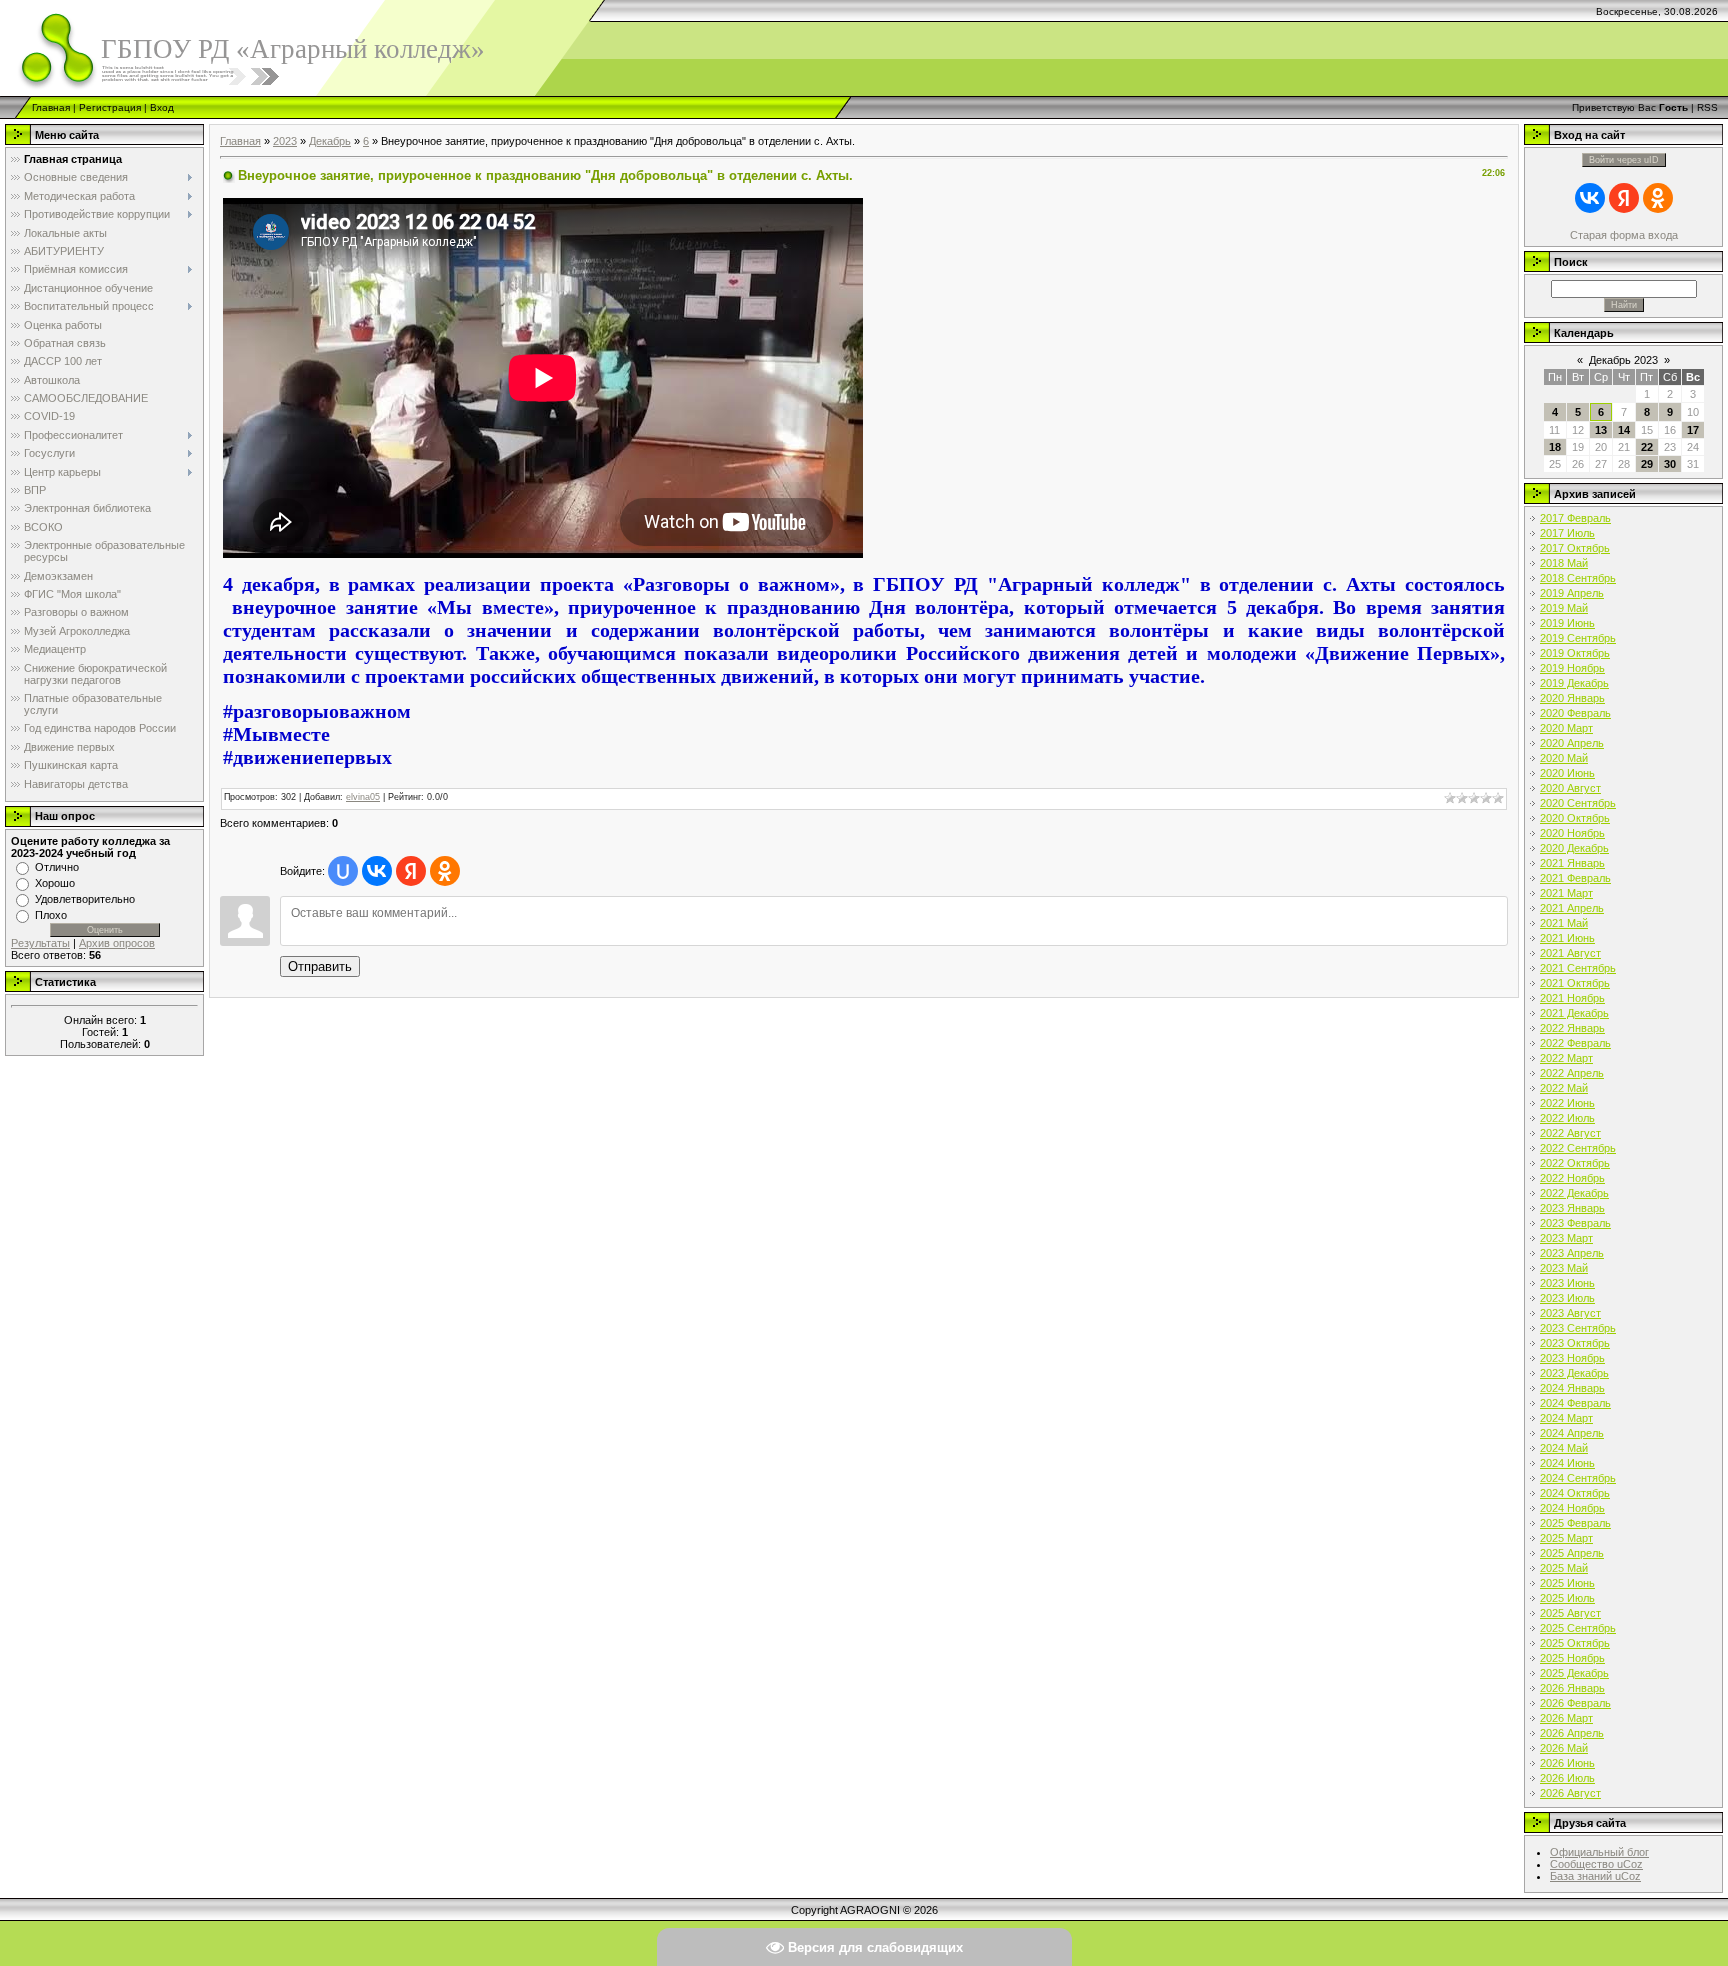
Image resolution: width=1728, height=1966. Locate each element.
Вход (162, 107)
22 (1647, 447)
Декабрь (330, 141)
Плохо (51, 915)
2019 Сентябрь (1578, 638)
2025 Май (1564, 1568)
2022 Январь (1572, 1028)
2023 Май (1564, 1268)
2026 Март (1566, 1718)
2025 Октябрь (1575, 1643)
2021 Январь (1572, 863)
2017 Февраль (1575, 518)
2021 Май (1564, 923)
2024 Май (1564, 1448)
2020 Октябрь (1575, 818)
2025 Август (1570, 1613)
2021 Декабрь (1574, 1013)
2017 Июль (1567, 533)
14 (1624, 430)
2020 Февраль (1575, 713)
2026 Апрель (1572, 1733)
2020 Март (1566, 728)
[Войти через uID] (343, 871)
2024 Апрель (1572, 1433)
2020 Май (1564, 758)
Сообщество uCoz (1596, 1864)
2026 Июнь (1567, 1763)
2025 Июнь (1567, 1583)
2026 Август (1570, 1793)
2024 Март (1566, 1418)
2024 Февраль (1575, 1403)
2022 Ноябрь (1572, 1178)
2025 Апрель (1572, 1553)
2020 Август (1570, 788)
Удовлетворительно (85, 899)
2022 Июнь (1567, 1103)
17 (1693, 430)
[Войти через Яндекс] (411, 871)
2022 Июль (1567, 1118)
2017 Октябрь (1575, 548)
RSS (1707, 107)
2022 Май (1564, 1088)
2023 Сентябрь (1578, 1328)
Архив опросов (117, 943)
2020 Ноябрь (1572, 833)
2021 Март (1566, 893)
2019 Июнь (1567, 623)
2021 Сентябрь (1578, 968)
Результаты (40, 943)
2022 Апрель (1572, 1073)
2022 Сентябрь (1578, 1148)
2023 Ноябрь (1572, 1358)
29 (1647, 464)
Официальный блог (1599, 1852)
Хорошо (55, 883)
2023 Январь (1572, 1208)
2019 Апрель (1572, 593)
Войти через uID (1624, 160)
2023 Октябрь (1575, 1343)
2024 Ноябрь (1572, 1508)
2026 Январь (1572, 1688)
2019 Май (1564, 608)
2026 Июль (1567, 1778)
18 (1555, 447)
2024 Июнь (1567, 1463)
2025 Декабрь (1574, 1673)
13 (1601, 430)
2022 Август (1570, 1133)
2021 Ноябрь (1572, 998)
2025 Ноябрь (1572, 1658)
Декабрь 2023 (1623, 360)
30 (1670, 464)
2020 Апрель (1572, 743)
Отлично (57, 867)
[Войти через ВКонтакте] (377, 871)
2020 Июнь (1567, 773)
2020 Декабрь (1574, 848)
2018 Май (1564, 563)
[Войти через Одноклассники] (445, 871)
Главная (51, 107)
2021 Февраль (1575, 878)
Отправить (320, 966)
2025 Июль (1567, 1598)
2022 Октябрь (1575, 1163)
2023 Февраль (1575, 1223)
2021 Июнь (1567, 938)
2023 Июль (1567, 1298)
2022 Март (1566, 1058)
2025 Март (1566, 1538)
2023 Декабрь (1574, 1373)
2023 (285, 141)
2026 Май (1564, 1748)
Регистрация (110, 107)
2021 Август (1570, 953)
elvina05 (363, 797)
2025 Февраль (1575, 1523)
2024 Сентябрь (1578, 1478)
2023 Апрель (1572, 1253)
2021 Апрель (1572, 908)
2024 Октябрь (1575, 1493)
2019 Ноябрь (1572, 668)
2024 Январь (1572, 1388)
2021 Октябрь (1575, 983)
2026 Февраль (1575, 1703)
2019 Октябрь (1575, 653)
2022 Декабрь (1574, 1193)
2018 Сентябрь (1578, 578)
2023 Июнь (1567, 1283)
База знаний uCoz (1595, 1876)
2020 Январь (1572, 698)
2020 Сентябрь (1578, 803)
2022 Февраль (1575, 1043)
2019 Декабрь (1574, 683)
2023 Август (1570, 1313)
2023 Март (1566, 1238)
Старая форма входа (1624, 235)
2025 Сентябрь (1578, 1628)
